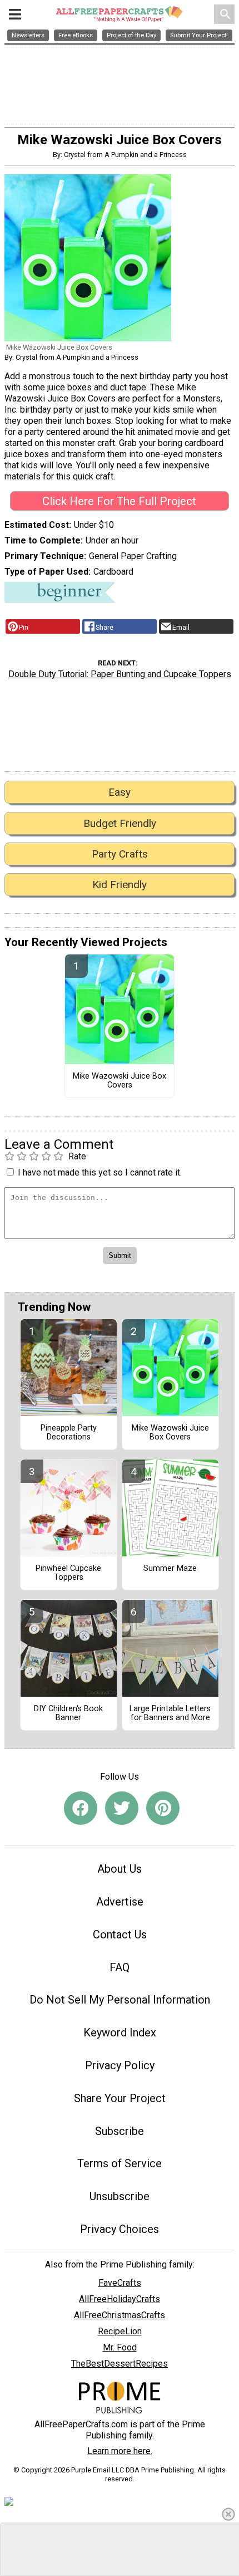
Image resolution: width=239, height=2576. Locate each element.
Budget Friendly (120, 823)
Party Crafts (120, 854)
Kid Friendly (120, 885)
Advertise (120, 1902)
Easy (120, 792)
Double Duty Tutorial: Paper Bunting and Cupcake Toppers (120, 674)
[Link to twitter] (122, 1808)
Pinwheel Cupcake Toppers (68, 1573)
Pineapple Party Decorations (69, 1433)
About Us (120, 1869)
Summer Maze (170, 1569)
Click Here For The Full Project (119, 501)
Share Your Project (120, 2098)
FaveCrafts (120, 2283)
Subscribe (120, 2131)
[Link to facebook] (81, 1808)
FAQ (120, 1967)
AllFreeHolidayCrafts (120, 2299)
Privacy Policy (120, 2065)
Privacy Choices (120, 2229)
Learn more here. (120, 2451)
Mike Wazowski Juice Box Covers (120, 1081)
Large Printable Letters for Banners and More (170, 1713)
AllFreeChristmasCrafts (120, 2315)
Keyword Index (120, 2033)
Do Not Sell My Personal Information (120, 2000)
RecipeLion (120, 2331)
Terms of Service (120, 2163)
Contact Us (120, 1935)
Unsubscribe (120, 2196)
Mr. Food (120, 2347)
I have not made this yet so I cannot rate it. (100, 1172)
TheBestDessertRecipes (120, 2364)
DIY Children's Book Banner (68, 1713)
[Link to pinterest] (163, 1808)
